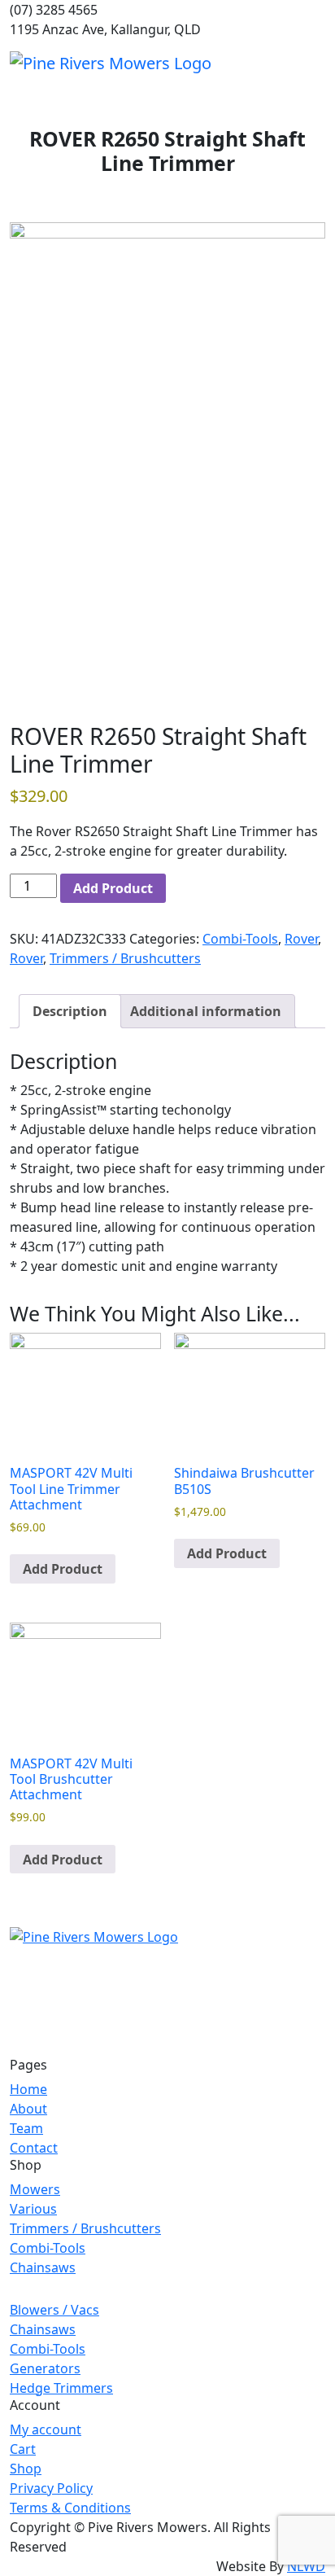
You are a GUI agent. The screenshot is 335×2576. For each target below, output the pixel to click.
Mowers (35, 2189)
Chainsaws (43, 2267)
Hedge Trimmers (61, 2388)
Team (26, 2128)
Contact (34, 2148)
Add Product (113, 888)
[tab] (70, 1011)
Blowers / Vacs (54, 2310)
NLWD (306, 2566)
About (28, 2109)
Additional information (206, 1011)
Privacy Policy (51, 2488)
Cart (23, 2449)
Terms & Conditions (70, 2508)
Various (33, 2209)
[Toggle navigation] (315, 63)
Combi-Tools (240, 939)
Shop (26, 2469)
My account (46, 2429)
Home (28, 2089)
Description (70, 1011)
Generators (45, 2368)
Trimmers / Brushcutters (125, 958)
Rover (301, 939)
